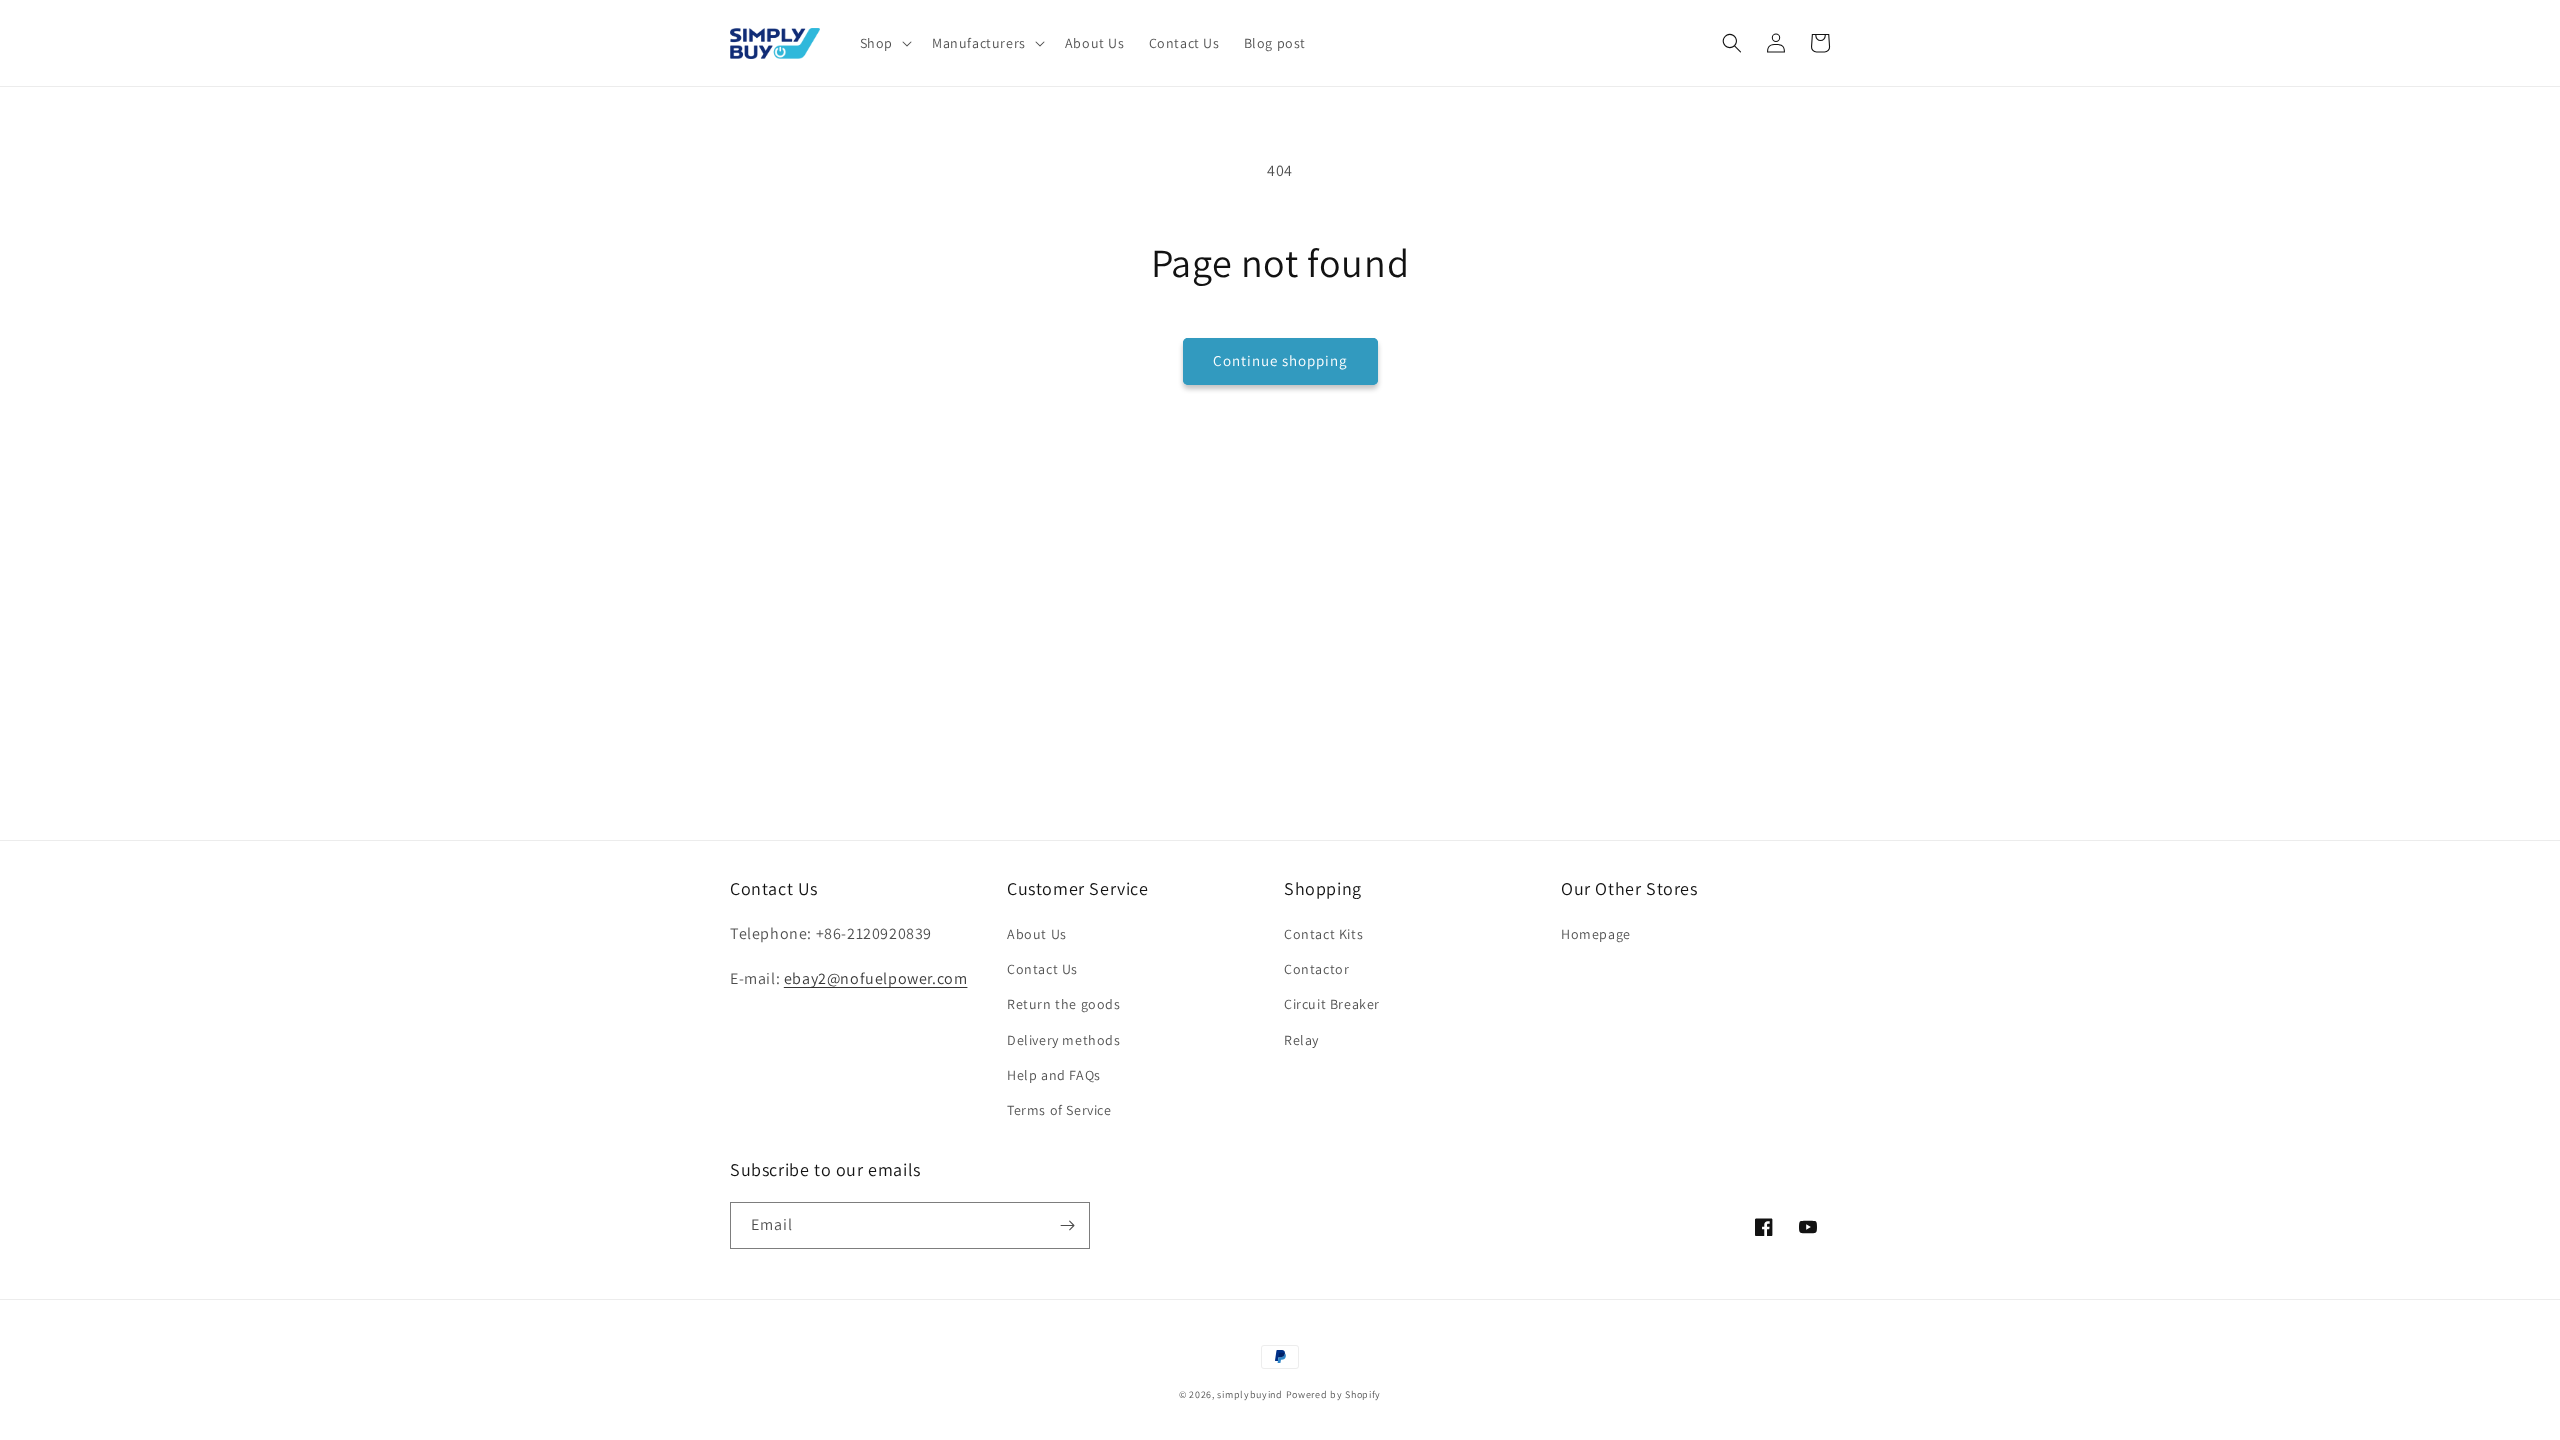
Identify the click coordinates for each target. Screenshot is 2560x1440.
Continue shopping (1280, 360)
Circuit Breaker (1332, 1004)
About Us (1037, 934)
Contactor (1316, 969)
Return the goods (1064, 1004)
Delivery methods (1064, 1040)
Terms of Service (1059, 1110)
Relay (1301, 1040)
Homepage (1596, 934)
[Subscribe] (1067, 1225)
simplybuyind (1249, 1394)
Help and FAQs (1054, 1075)
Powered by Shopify (1334, 1394)
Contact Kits (1323, 934)
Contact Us (1042, 969)
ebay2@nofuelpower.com (876, 978)
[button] (884, 43)
